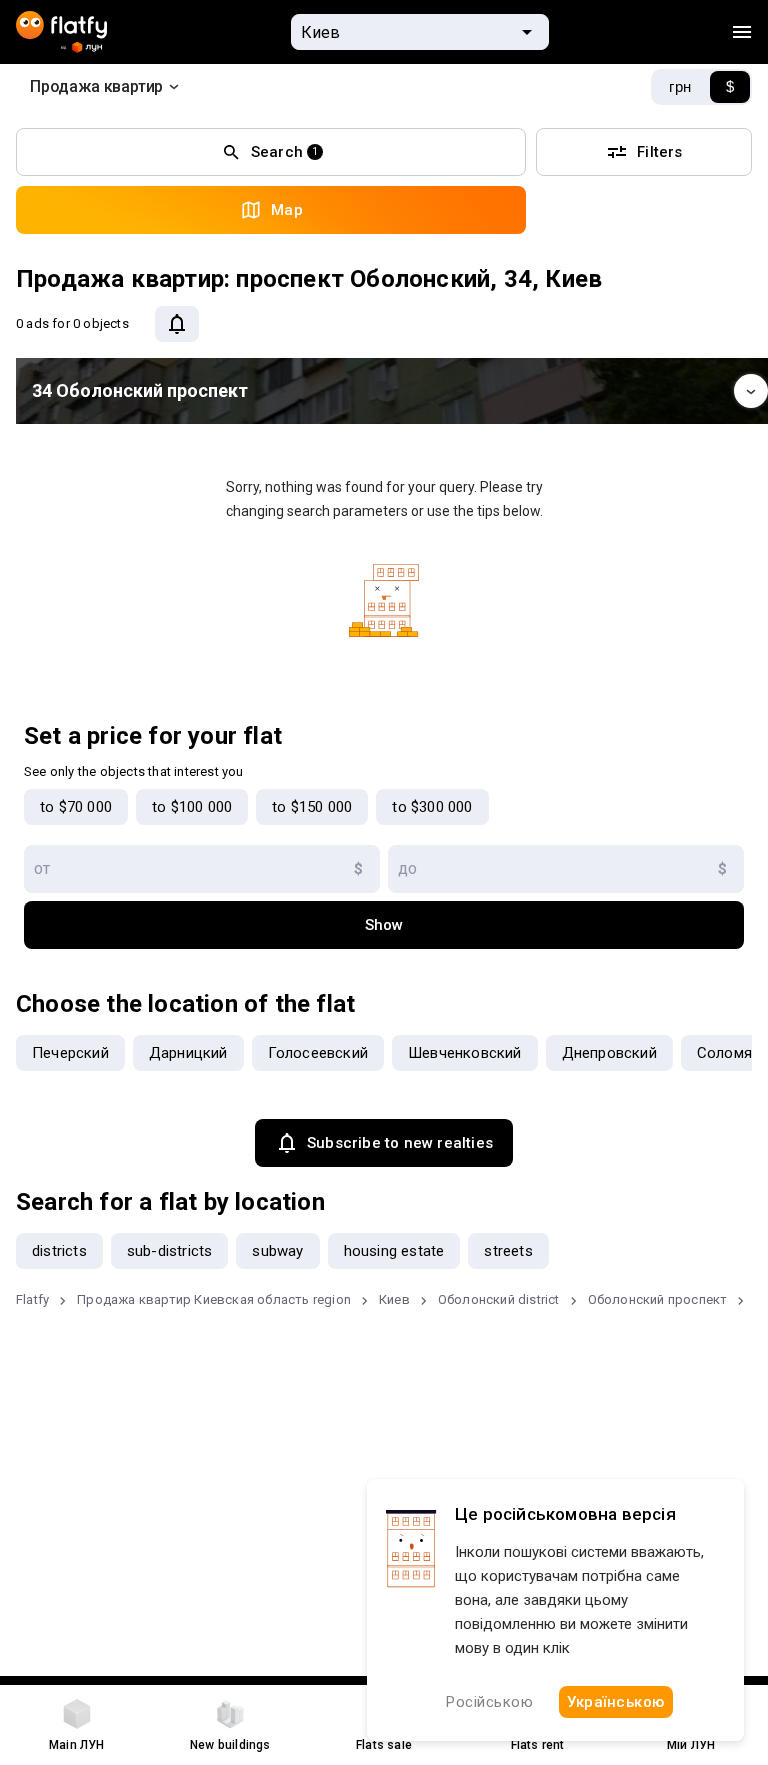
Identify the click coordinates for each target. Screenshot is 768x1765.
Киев (394, 1299)
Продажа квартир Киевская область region (214, 1299)
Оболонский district (499, 1299)
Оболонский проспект (658, 1299)
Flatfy (32, 1299)
